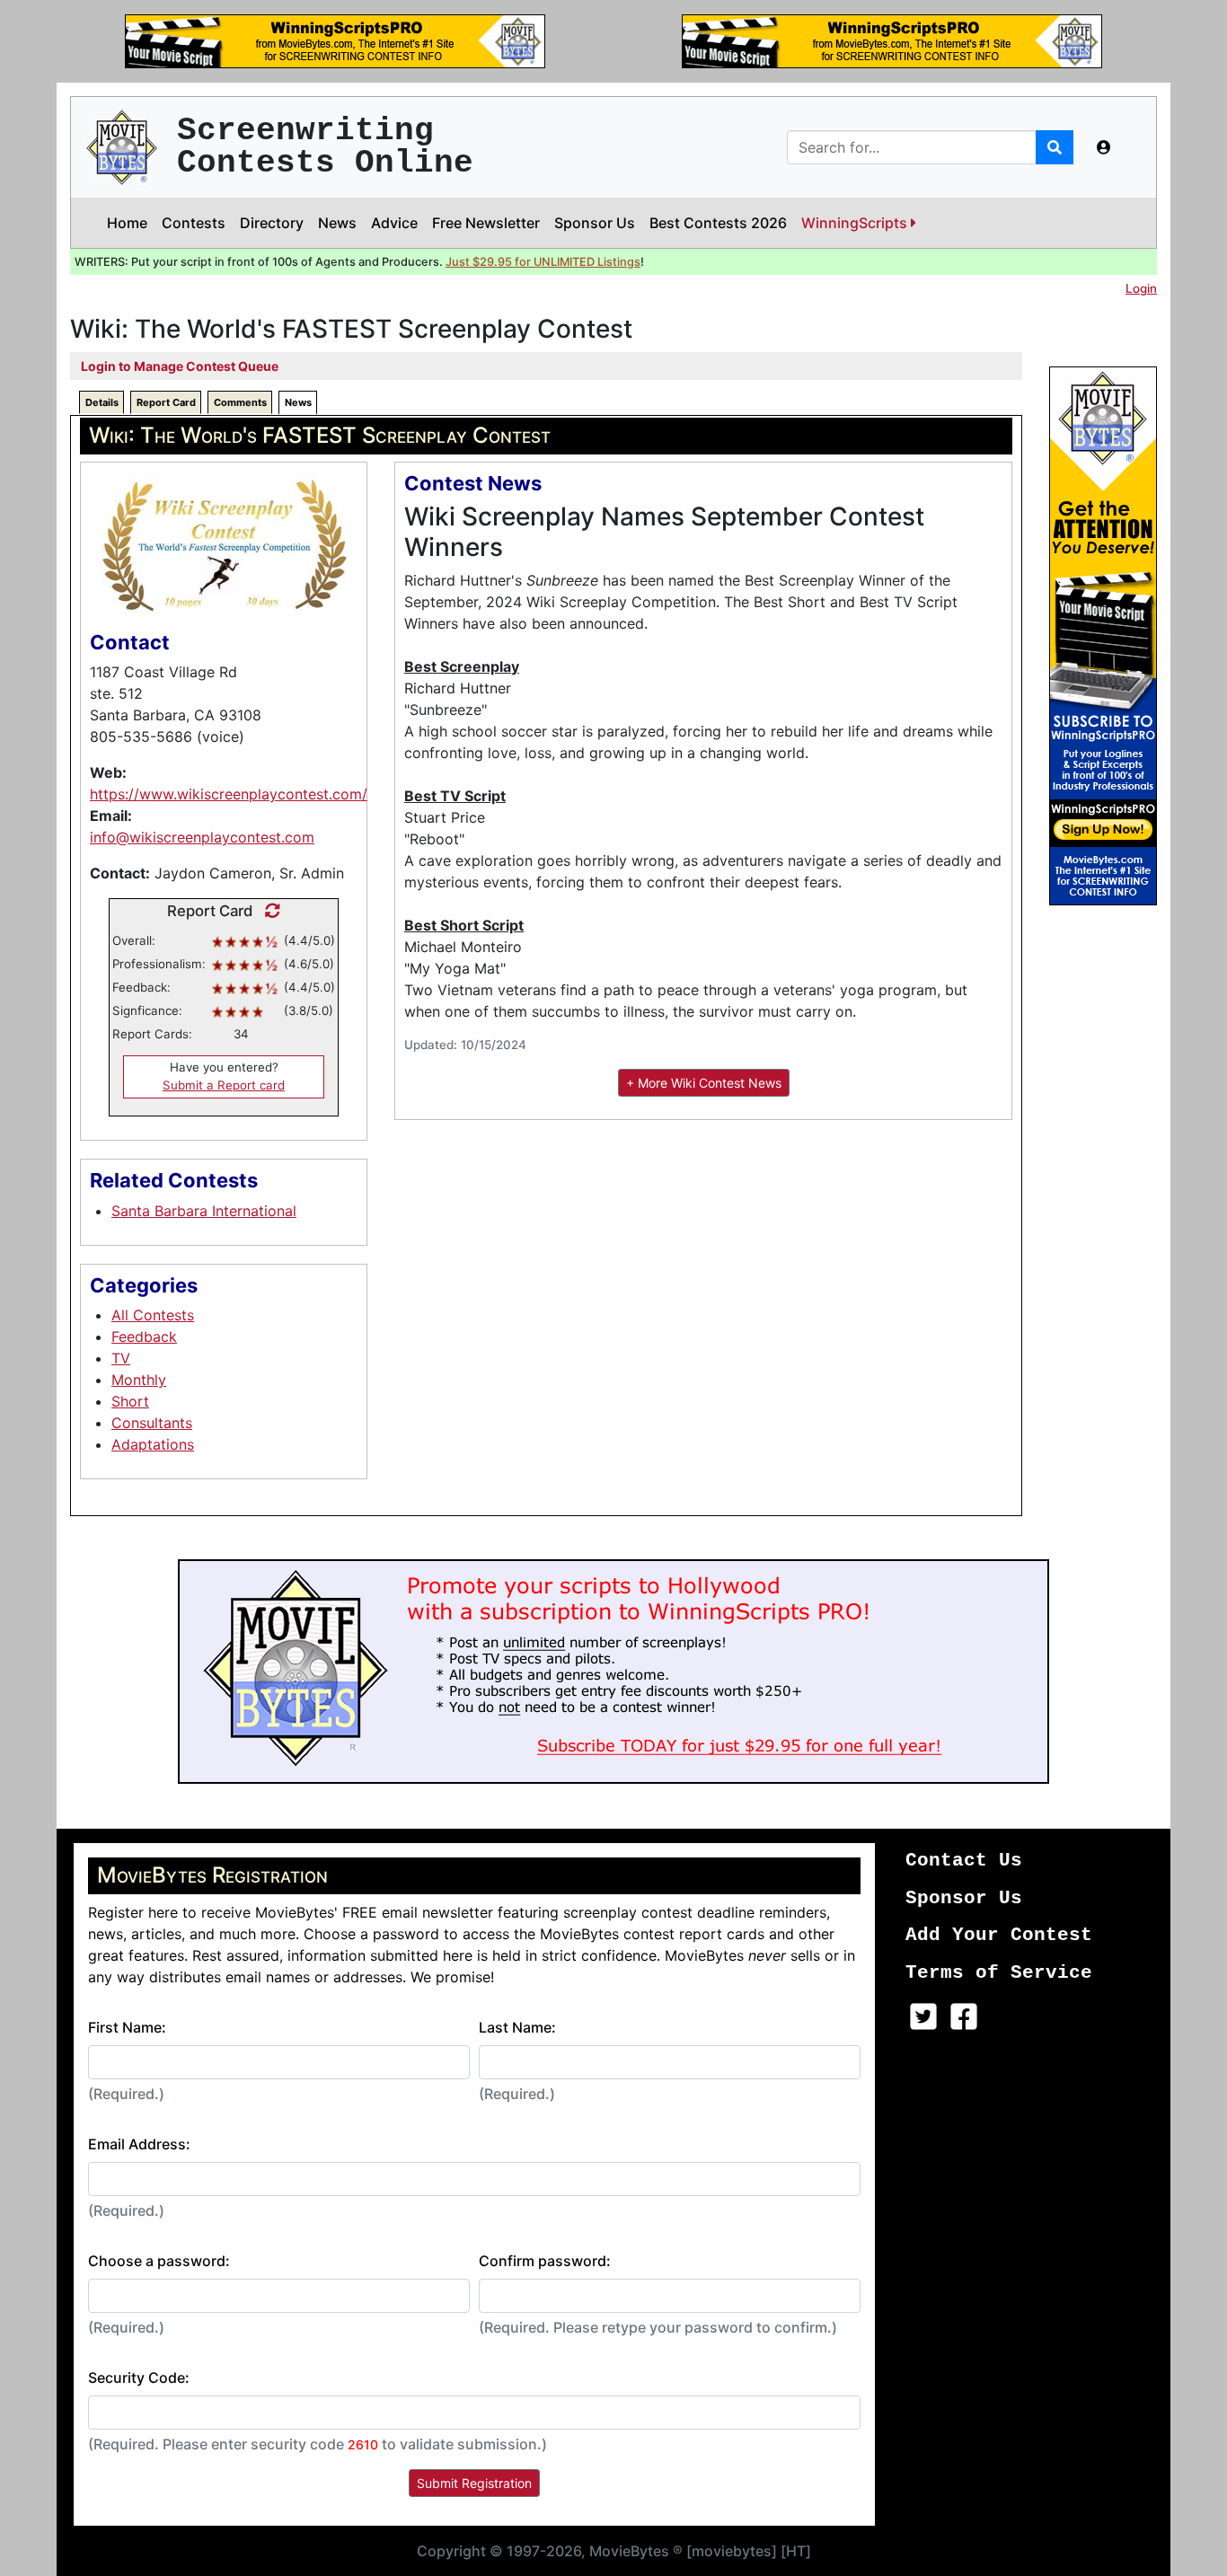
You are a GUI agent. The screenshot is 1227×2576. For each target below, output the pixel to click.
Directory (272, 223)
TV (121, 1358)
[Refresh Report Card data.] (268, 911)
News (337, 223)
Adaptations (153, 1444)
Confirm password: (545, 2261)
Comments (240, 402)
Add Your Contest (999, 1935)
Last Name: (517, 2027)
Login (1141, 288)
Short (130, 1401)
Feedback (144, 1337)
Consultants (152, 1423)
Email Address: (139, 2144)
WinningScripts (856, 223)
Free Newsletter (486, 223)
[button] (1104, 147)
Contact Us (964, 1861)
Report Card (166, 402)
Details (102, 402)
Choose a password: (159, 2261)
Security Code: (139, 2378)
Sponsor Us (595, 223)
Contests (194, 223)
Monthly (139, 1380)
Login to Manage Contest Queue (180, 366)
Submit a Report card (224, 1085)
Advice (394, 223)
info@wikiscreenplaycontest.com (202, 837)
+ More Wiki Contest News (704, 1083)
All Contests (153, 1315)
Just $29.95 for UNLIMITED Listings (543, 262)
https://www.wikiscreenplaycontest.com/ (229, 794)
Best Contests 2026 (718, 223)
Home (127, 223)
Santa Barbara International (204, 1211)
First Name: (127, 2027)
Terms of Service (999, 1973)
